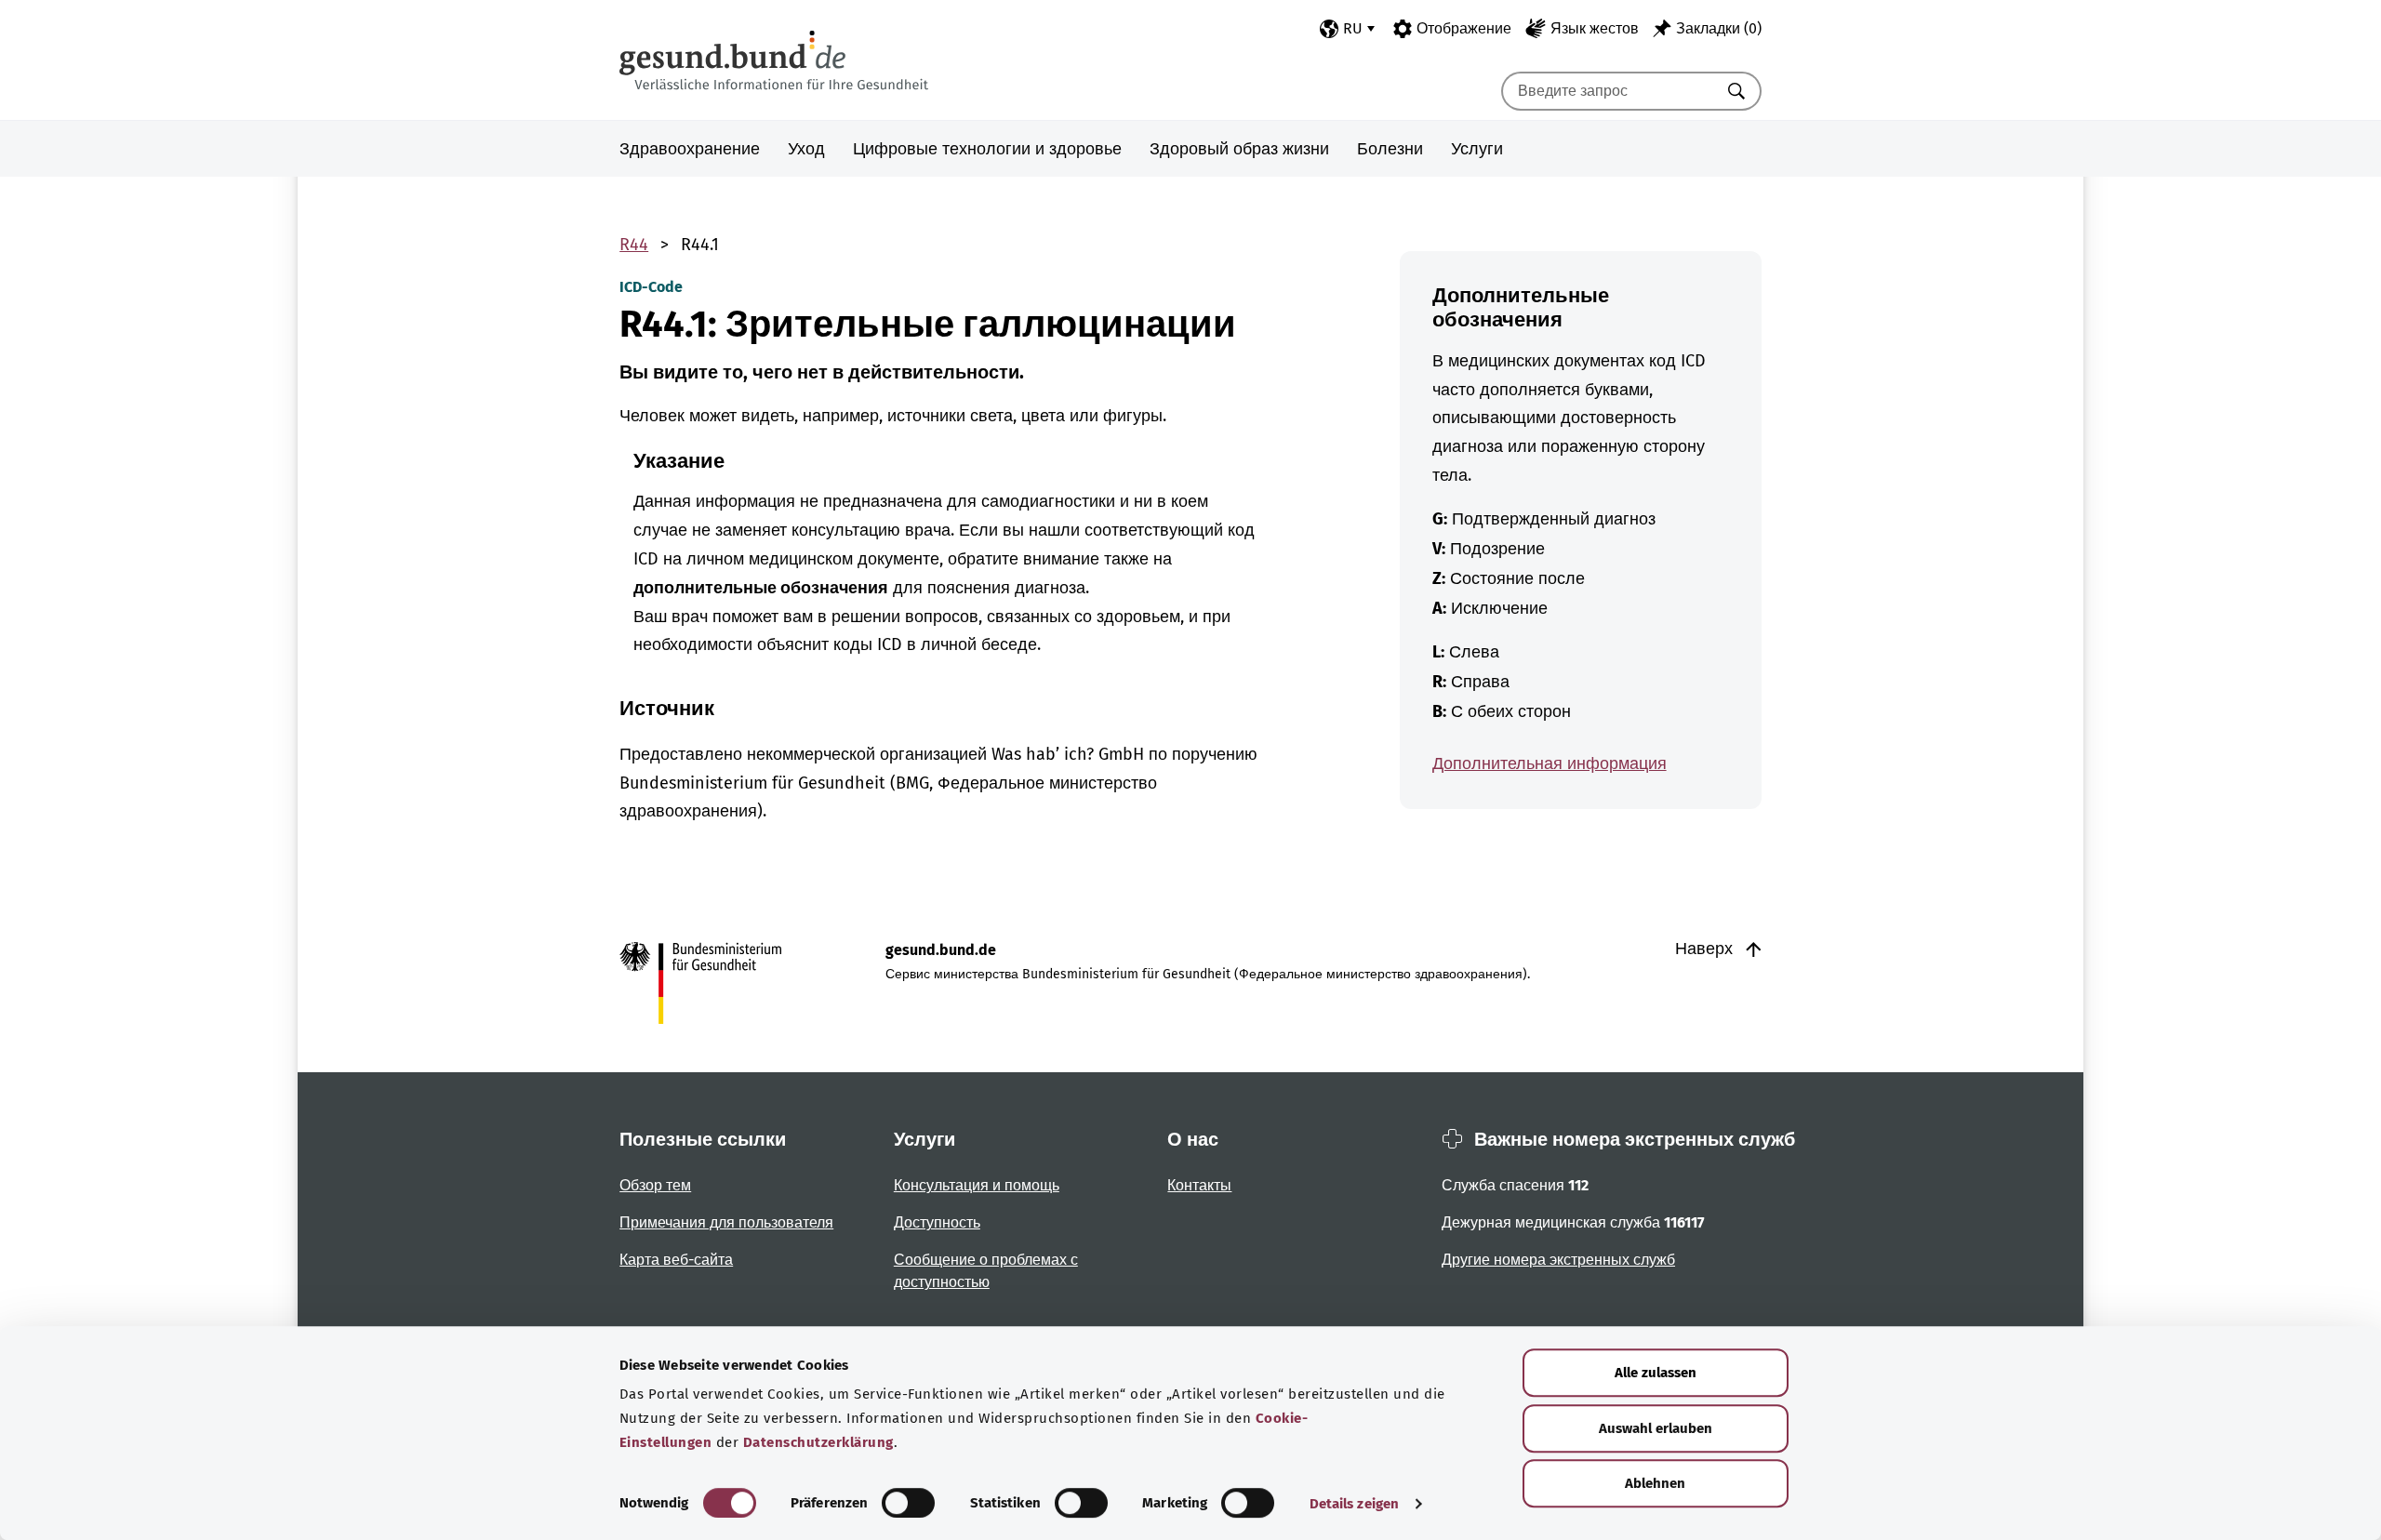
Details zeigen (1354, 1504)
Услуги (1477, 149)
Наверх (1706, 949)
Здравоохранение (690, 149)
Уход (806, 149)
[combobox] (1608, 91)
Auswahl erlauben (1656, 1428)
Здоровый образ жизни (1239, 149)
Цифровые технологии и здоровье (987, 149)
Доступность (937, 1222)
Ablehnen (1655, 1483)
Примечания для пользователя (726, 1222)
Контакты (1199, 1185)
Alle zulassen (1656, 1373)
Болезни (1390, 149)
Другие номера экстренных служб (1558, 1260)
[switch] (908, 1503)
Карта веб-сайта (676, 1260)
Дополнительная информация (1550, 763)
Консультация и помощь (977, 1185)
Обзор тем (655, 1185)
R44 (634, 245)
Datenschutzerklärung (818, 1442)
